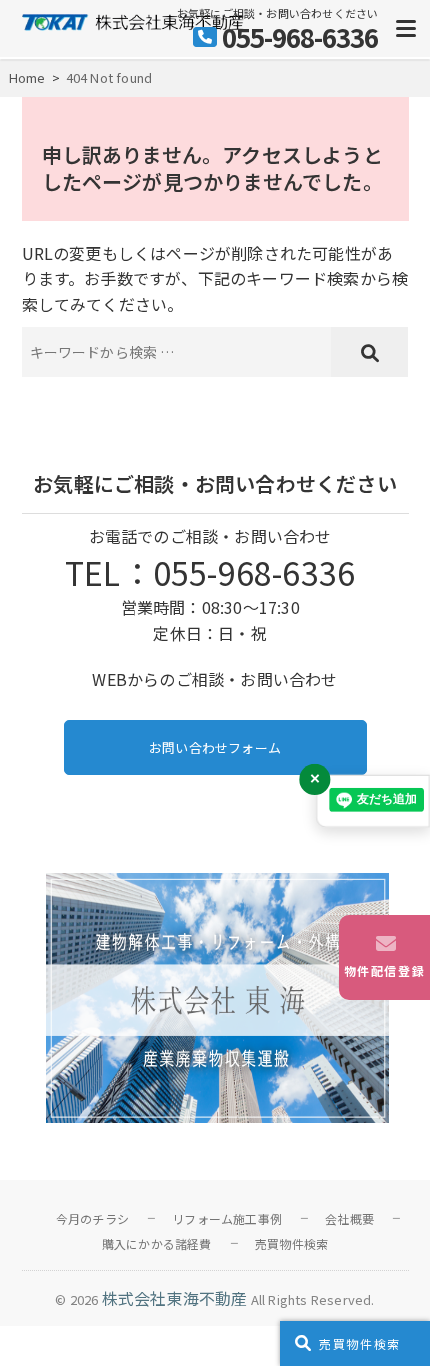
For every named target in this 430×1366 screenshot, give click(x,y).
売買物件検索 (291, 1243)
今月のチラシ (92, 1218)
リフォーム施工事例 (227, 1218)
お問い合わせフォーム (215, 747)
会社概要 (349, 1218)
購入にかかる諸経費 (157, 1243)
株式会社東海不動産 (175, 1298)
